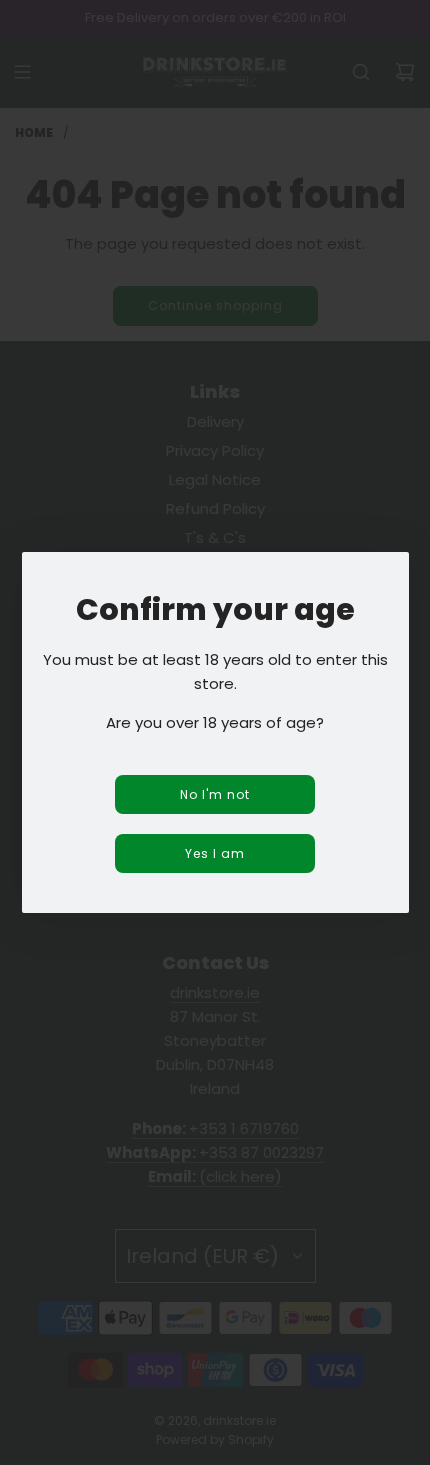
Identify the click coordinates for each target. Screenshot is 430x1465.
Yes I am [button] (215, 853)
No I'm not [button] (215, 794)
